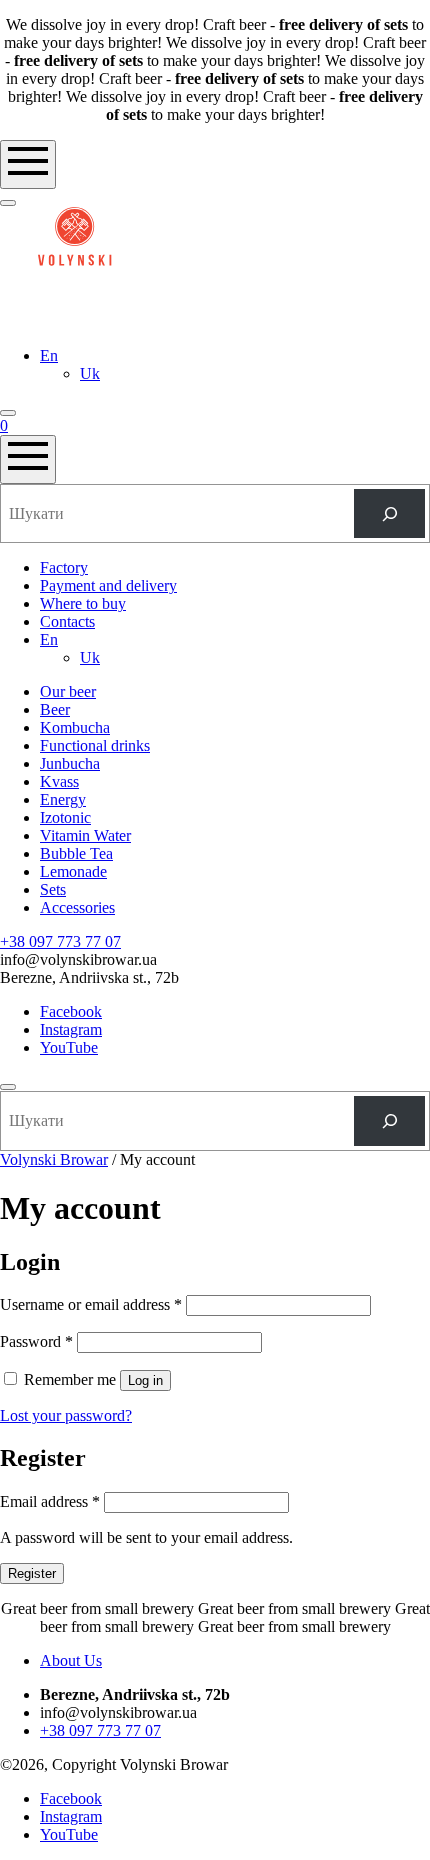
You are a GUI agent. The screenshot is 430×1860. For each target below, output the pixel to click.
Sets (53, 889)
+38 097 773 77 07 (60, 941)
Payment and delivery (108, 585)
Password (36, 1341)
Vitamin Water (85, 835)
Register (32, 1573)
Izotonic (65, 817)
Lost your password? (66, 1415)
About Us (71, 1660)
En (49, 355)
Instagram (71, 1029)
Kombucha (75, 727)
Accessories (77, 907)
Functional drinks (95, 745)
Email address (50, 1501)
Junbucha (70, 763)
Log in (145, 1380)
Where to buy (83, 603)
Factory (64, 567)
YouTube (69, 1047)
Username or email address (91, 1304)
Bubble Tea (76, 853)
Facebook (71, 1011)
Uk (90, 373)
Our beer (68, 691)
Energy (63, 799)
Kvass (59, 781)
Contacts (67, 621)
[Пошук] (389, 513)
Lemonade (73, 871)
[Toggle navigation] (28, 164)
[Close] (8, 1087)
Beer (55, 709)
